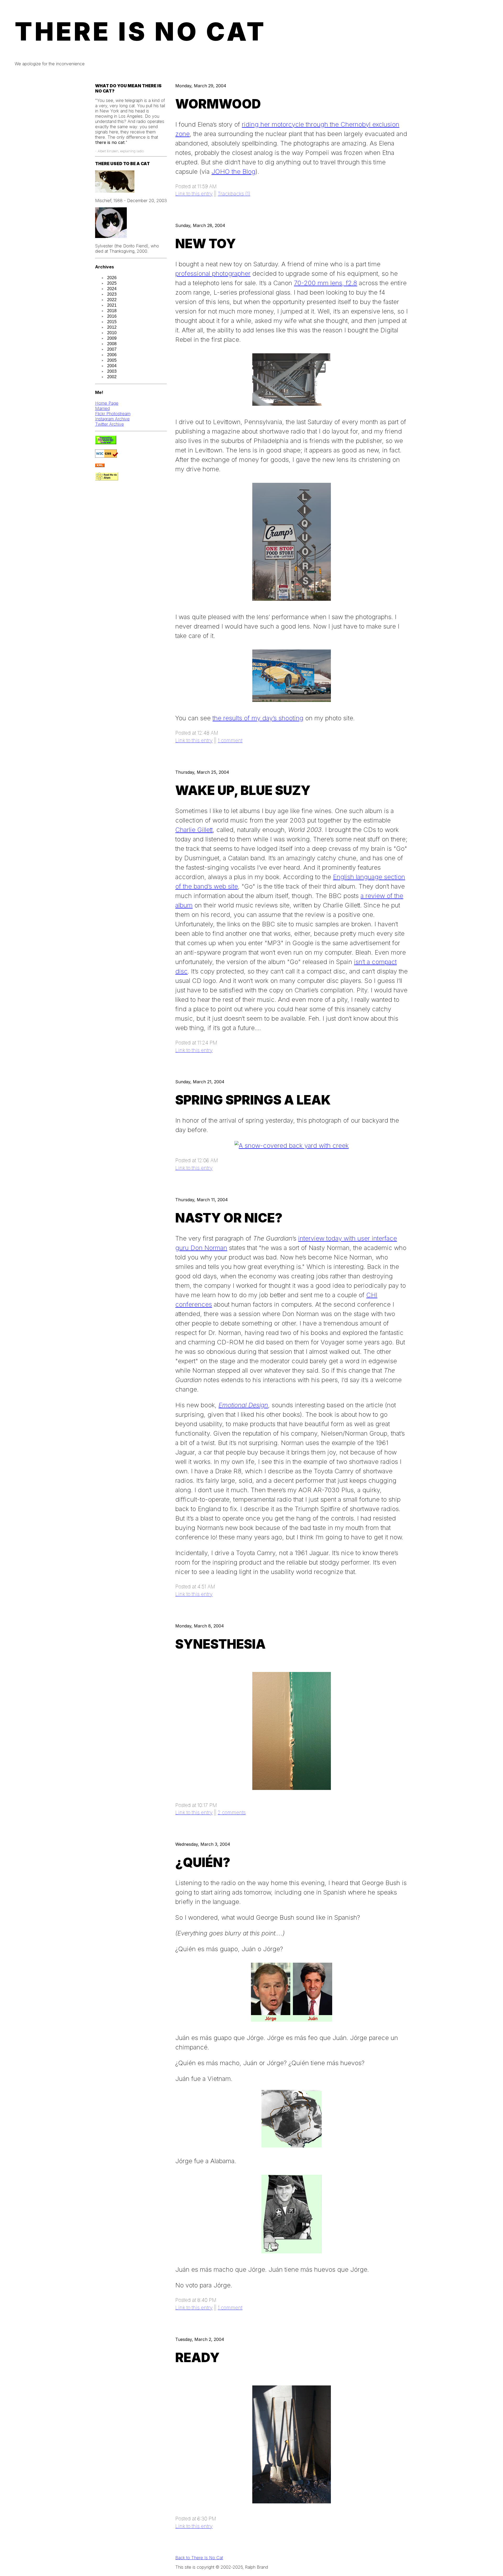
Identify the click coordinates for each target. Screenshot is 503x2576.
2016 (112, 316)
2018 (112, 311)
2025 (112, 283)
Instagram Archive (112, 419)
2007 (112, 349)
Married (102, 408)
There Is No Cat (141, 31)
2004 (112, 366)
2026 (112, 278)
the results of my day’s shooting (258, 718)
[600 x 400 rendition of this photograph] (292, 1146)
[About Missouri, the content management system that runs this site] (106, 443)
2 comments (232, 1812)
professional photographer (213, 274)
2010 (112, 333)
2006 (112, 355)
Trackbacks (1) (234, 194)
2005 (112, 360)
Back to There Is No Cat (199, 2558)
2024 (112, 289)
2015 (112, 322)
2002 (112, 377)
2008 (112, 344)
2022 (112, 300)
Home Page (107, 403)
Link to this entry (194, 194)
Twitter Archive (110, 424)
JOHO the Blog (233, 172)
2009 (112, 338)
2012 (112, 327)
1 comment (230, 740)
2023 (112, 294)
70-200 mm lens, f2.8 (326, 283)
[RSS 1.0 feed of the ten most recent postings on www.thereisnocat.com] (100, 466)
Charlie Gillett (194, 830)
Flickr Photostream (113, 414)
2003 (112, 371)
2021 (112, 305)
